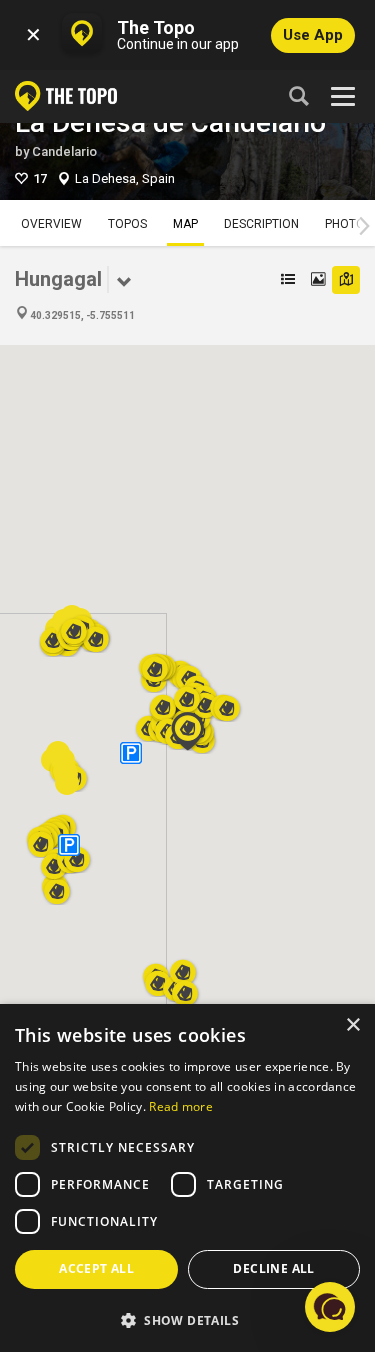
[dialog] (187, 1178)
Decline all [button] (273, 1268)
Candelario (64, 151)
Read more (181, 1106)
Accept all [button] (96, 1268)
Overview (51, 224)
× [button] (352, 1025)
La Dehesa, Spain (125, 178)
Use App (313, 35)
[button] (185, 987)
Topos (127, 224)
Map (185, 224)
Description (261, 224)
